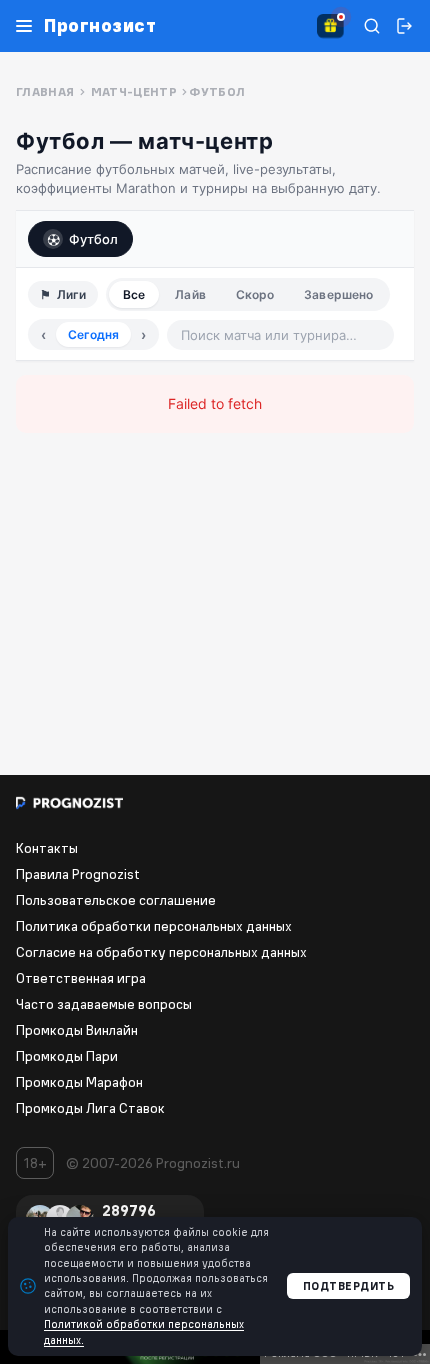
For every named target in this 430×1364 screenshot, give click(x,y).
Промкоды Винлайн (77, 1030)
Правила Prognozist (78, 874)
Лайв (190, 294)
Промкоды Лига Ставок (90, 1108)
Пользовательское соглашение (116, 900)
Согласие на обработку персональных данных (161, 952)
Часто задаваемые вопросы (104, 1004)
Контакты (47, 848)
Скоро (255, 294)
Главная (45, 91)
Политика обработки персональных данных (154, 926)
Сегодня (93, 334)
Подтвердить (349, 1286)
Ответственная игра (81, 978)
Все (134, 294)
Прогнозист (100, 26)
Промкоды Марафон (79, 1082)
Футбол (93, 239)
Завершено (338, 294)
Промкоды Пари (67, 1056)
